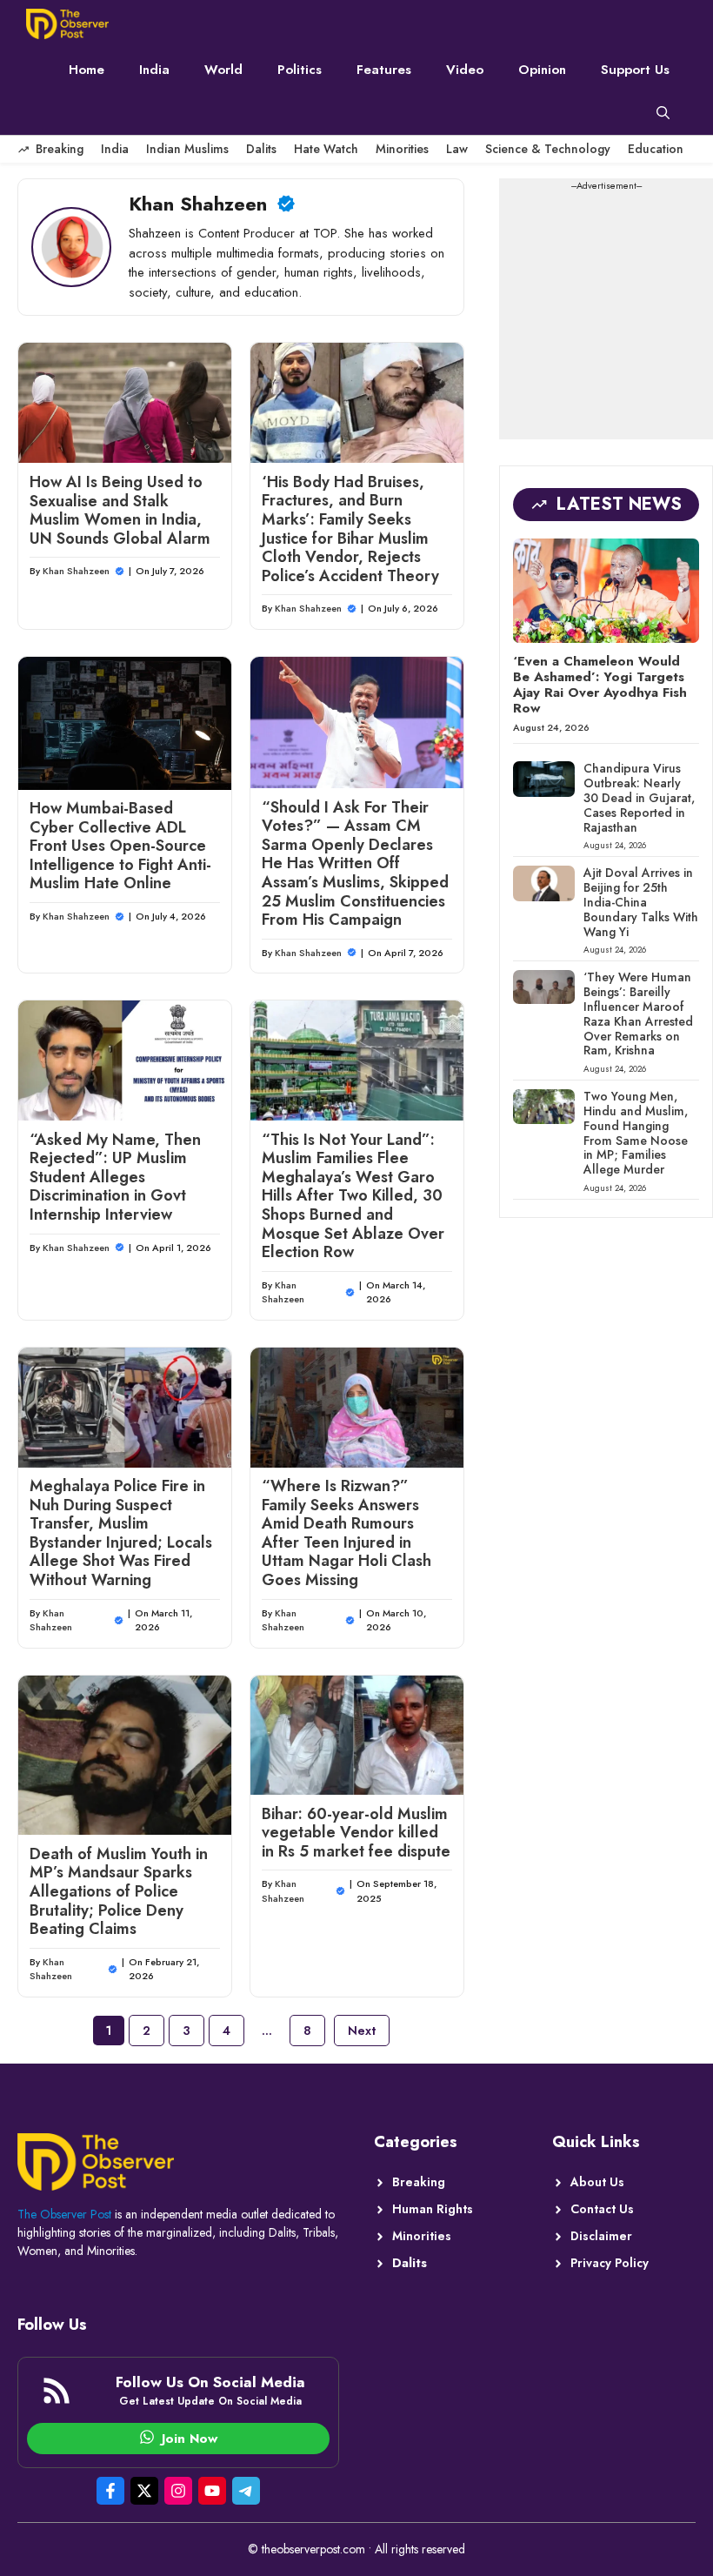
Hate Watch (326, 149)
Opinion (542, 70)
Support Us (635, 70)
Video (465, 70)
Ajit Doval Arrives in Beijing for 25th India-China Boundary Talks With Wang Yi (641, 902)
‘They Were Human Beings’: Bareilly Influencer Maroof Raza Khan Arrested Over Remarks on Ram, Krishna (638, 1014)
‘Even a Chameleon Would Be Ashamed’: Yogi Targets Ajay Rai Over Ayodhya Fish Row (600, 685)
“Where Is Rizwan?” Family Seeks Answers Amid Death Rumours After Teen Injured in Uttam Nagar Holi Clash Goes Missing (347, 1533)
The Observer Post (64, 2214)
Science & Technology (548, 149)
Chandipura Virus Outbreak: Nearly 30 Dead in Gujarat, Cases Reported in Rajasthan (639, 797)
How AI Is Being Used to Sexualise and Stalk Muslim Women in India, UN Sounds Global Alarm (120, 510)
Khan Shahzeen (76, 571)
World (223, 70)
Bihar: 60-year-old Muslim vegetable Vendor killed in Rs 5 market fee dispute (356, 1833)
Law (457, 149)
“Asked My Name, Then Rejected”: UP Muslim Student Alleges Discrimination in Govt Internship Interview (115, 1177)
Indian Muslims (187, 149)
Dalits (261, 149)
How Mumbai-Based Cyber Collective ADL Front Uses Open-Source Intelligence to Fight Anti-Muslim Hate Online (120, 846)
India (154, 70)
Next (362, 2031)
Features (384, 70)
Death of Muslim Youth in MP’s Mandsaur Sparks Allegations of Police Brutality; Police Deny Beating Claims (119, 1891)
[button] (663, 113)
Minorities (402, 149)
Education (656, 149)
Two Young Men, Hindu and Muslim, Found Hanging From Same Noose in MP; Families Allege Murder (636, 1133)
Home (87, 70)
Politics (300, 70)
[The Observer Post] (67, 24)
